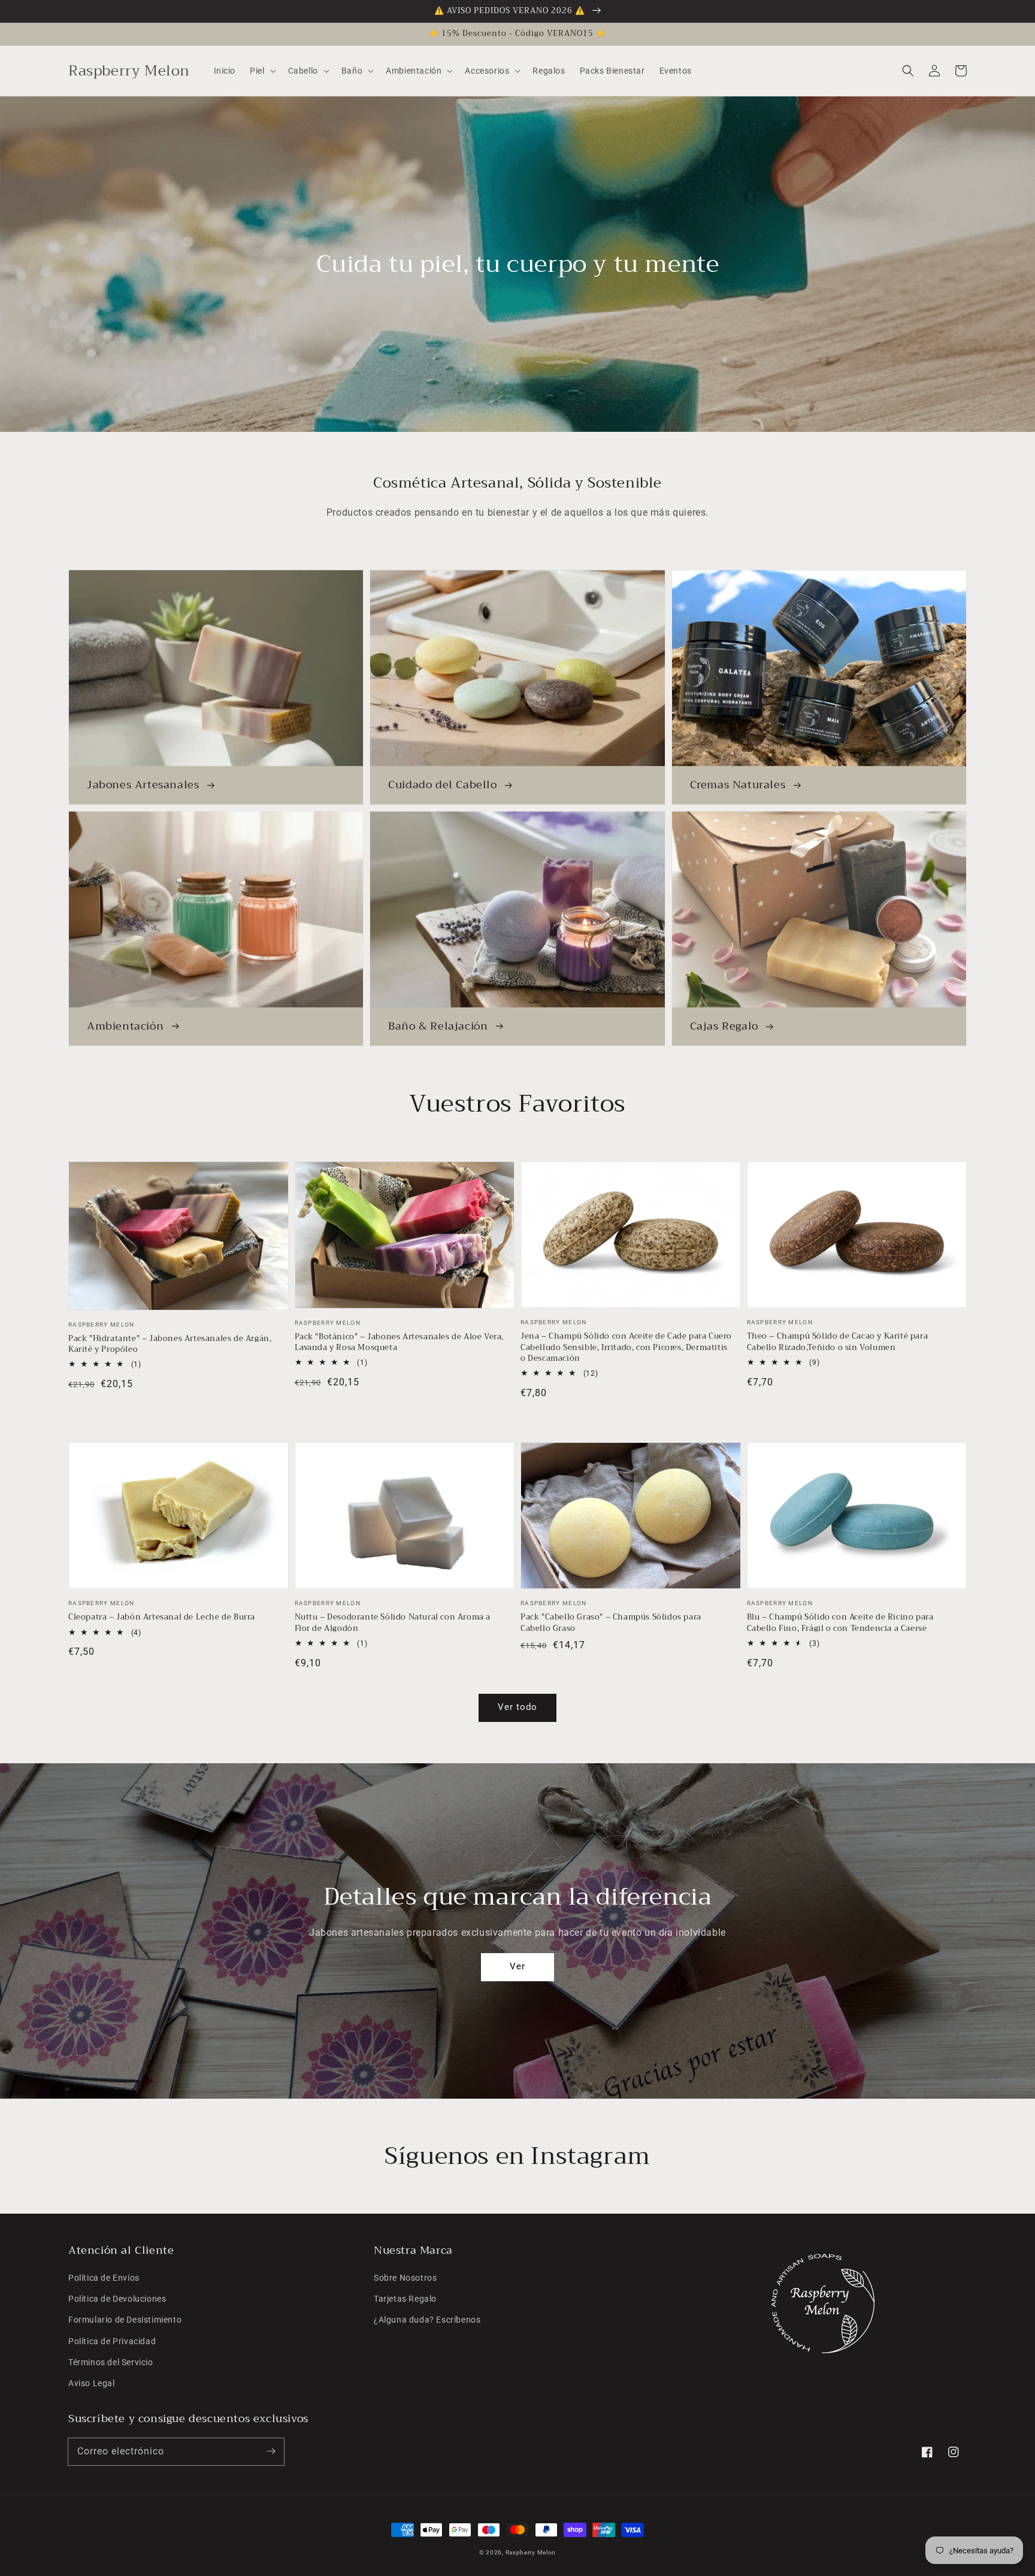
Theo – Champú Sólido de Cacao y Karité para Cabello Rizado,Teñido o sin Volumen (838, 1342)
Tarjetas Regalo (405, 2299)
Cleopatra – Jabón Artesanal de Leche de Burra (162, 1617)
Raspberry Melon (531, 2552)
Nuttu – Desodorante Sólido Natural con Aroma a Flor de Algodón (393, 1623)
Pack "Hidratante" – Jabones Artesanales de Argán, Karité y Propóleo (170, 1344)
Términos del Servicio (111, 2362)
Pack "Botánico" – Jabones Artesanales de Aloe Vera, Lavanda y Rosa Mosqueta (400, 1342)
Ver (517, 1966)
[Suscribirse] (271, 2451)
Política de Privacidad (112, 2341)
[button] (908, 71)
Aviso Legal (92, 2383)
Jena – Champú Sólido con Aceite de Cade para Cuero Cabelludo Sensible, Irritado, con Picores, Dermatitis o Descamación (626, 1347)
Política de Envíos (104, 2278)
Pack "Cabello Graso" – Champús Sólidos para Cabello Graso (611, 1623)
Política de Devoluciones (117, 2299)
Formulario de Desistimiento (125, 2320)
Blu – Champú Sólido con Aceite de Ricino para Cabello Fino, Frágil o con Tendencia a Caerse (840, 1623)
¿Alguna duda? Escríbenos (427, 2320)
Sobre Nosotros (405, 2278)
